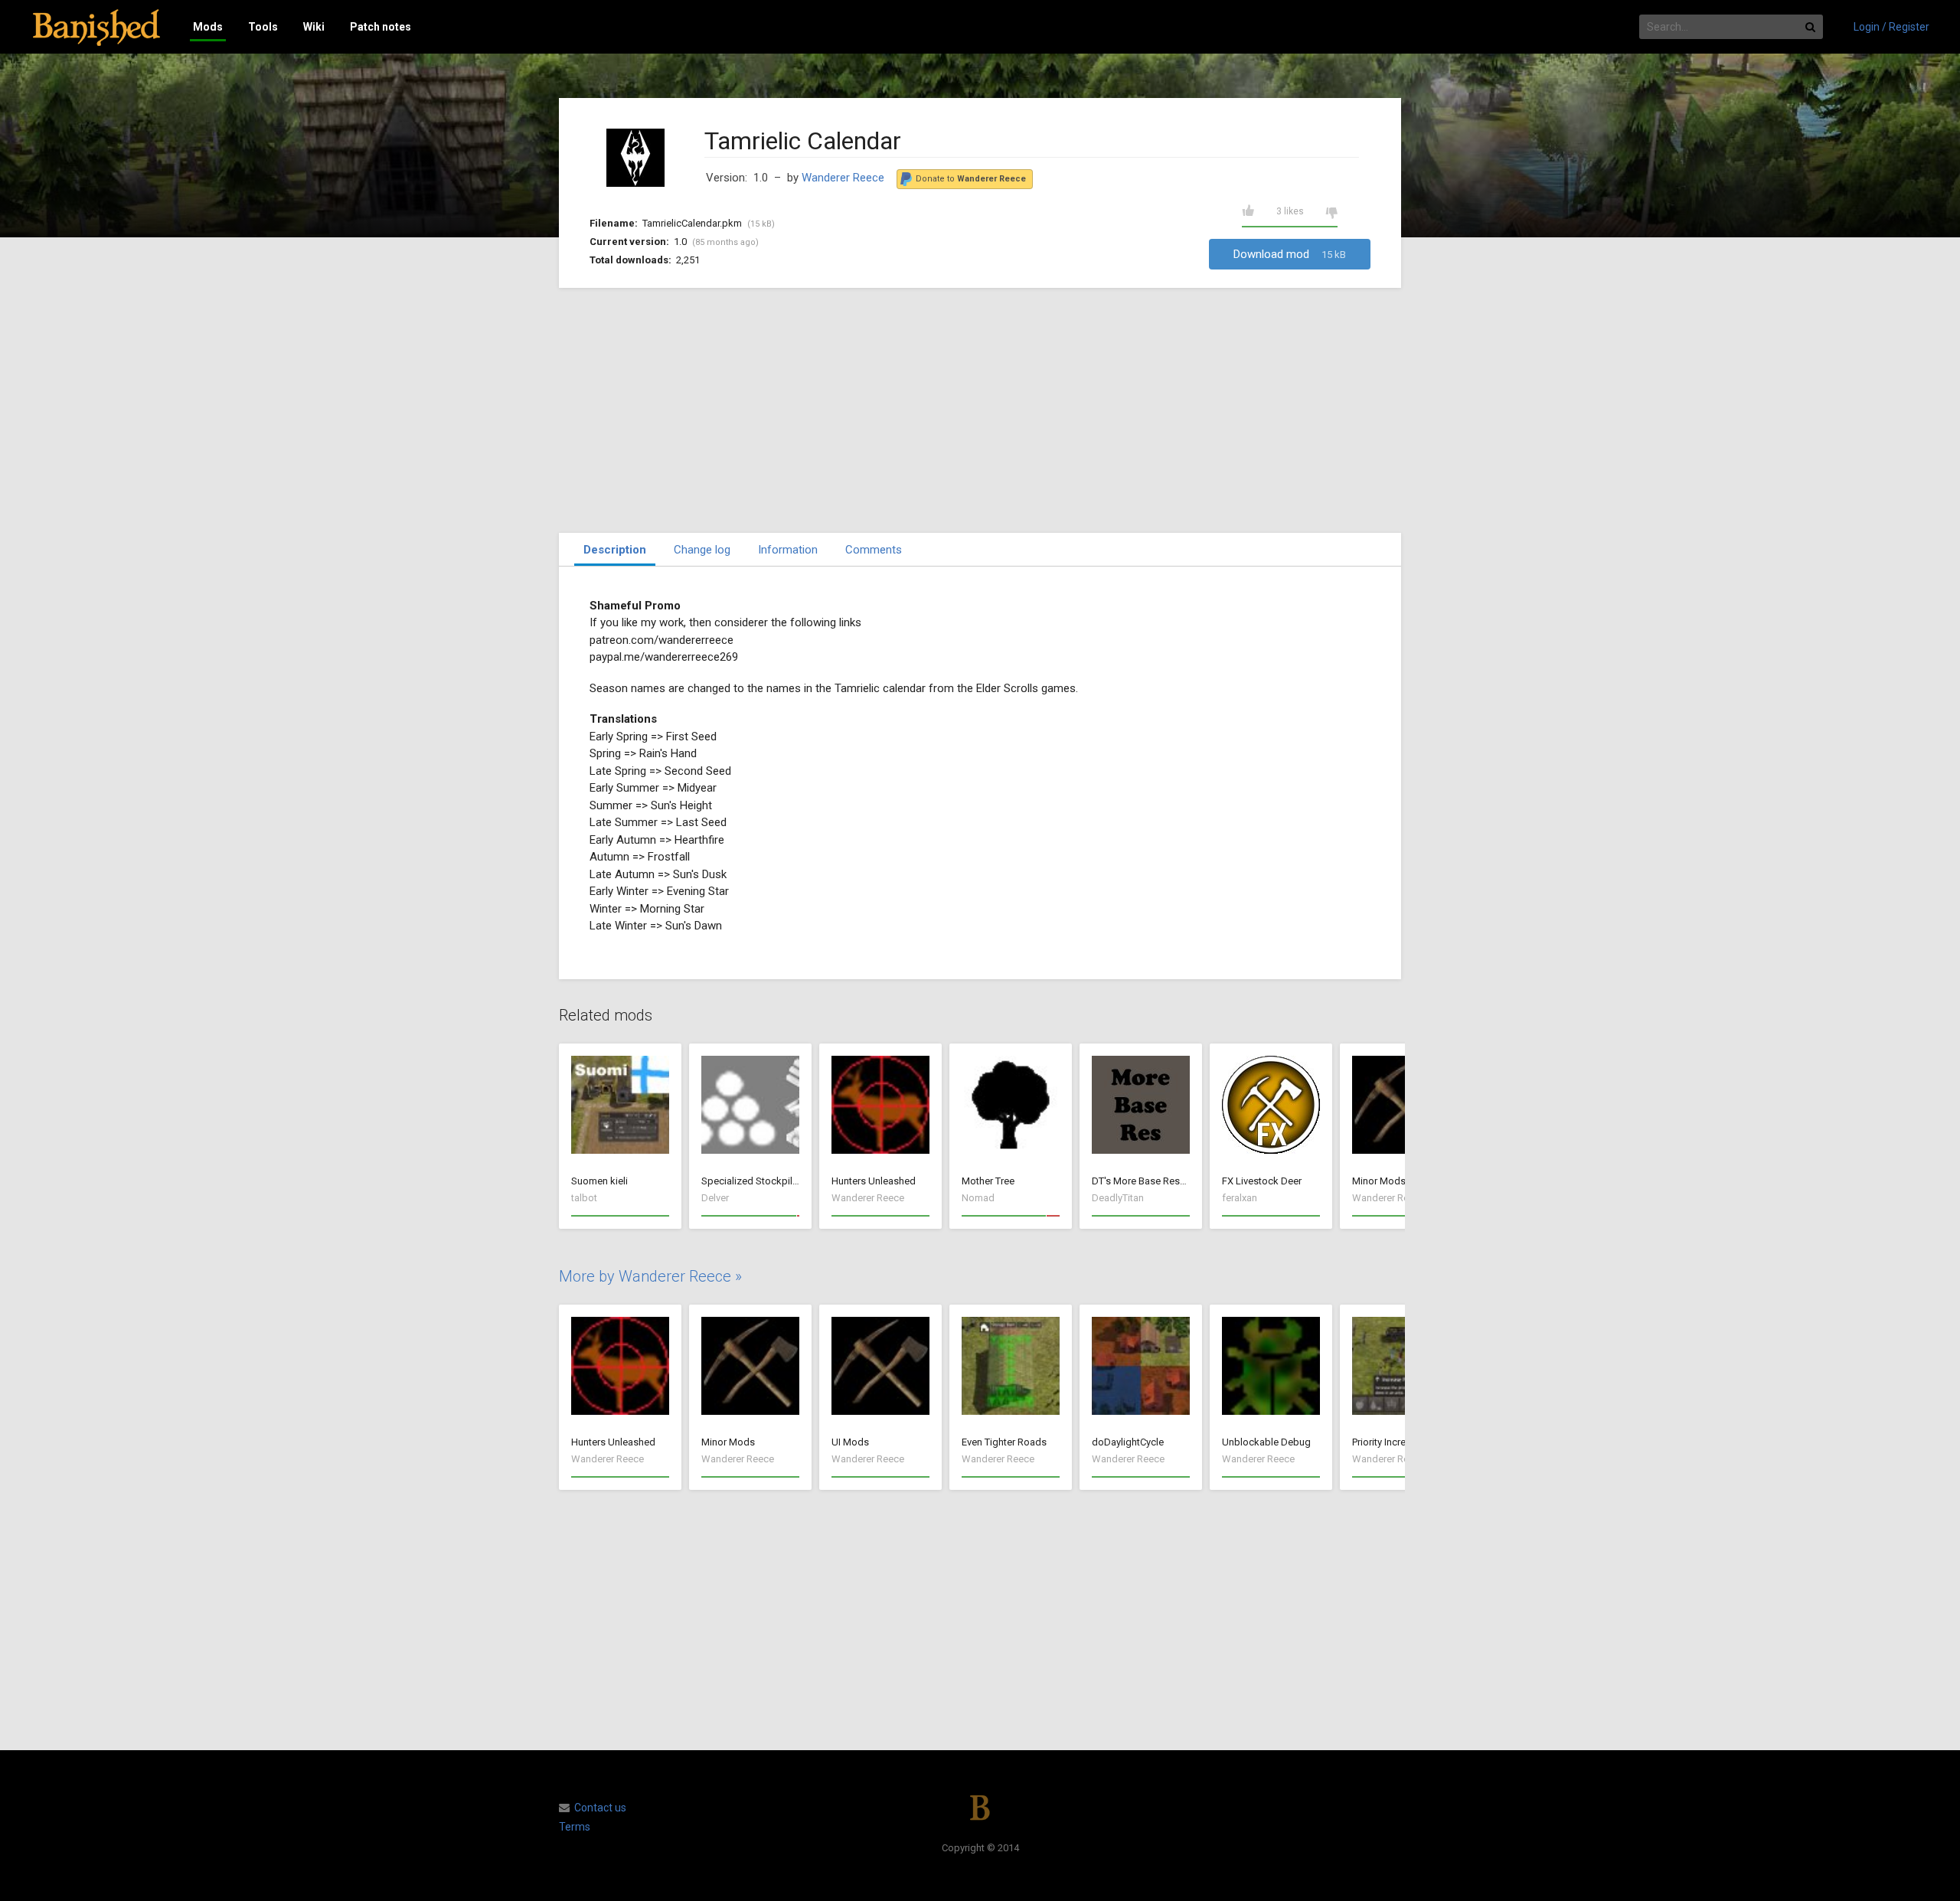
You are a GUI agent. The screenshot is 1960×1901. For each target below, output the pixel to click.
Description (615, 550)
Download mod (1290, 254)
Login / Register (1891, 27)
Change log (702, 550)
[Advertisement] (980, 410)
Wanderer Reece (843, 178)
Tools (263, 27)
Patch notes (381, 27)
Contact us (600, 1808)
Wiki (314, 27)
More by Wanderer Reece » (650, 1276)
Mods (208, 27)
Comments (874, 550)
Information (788, 550)
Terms (575, 1827)
